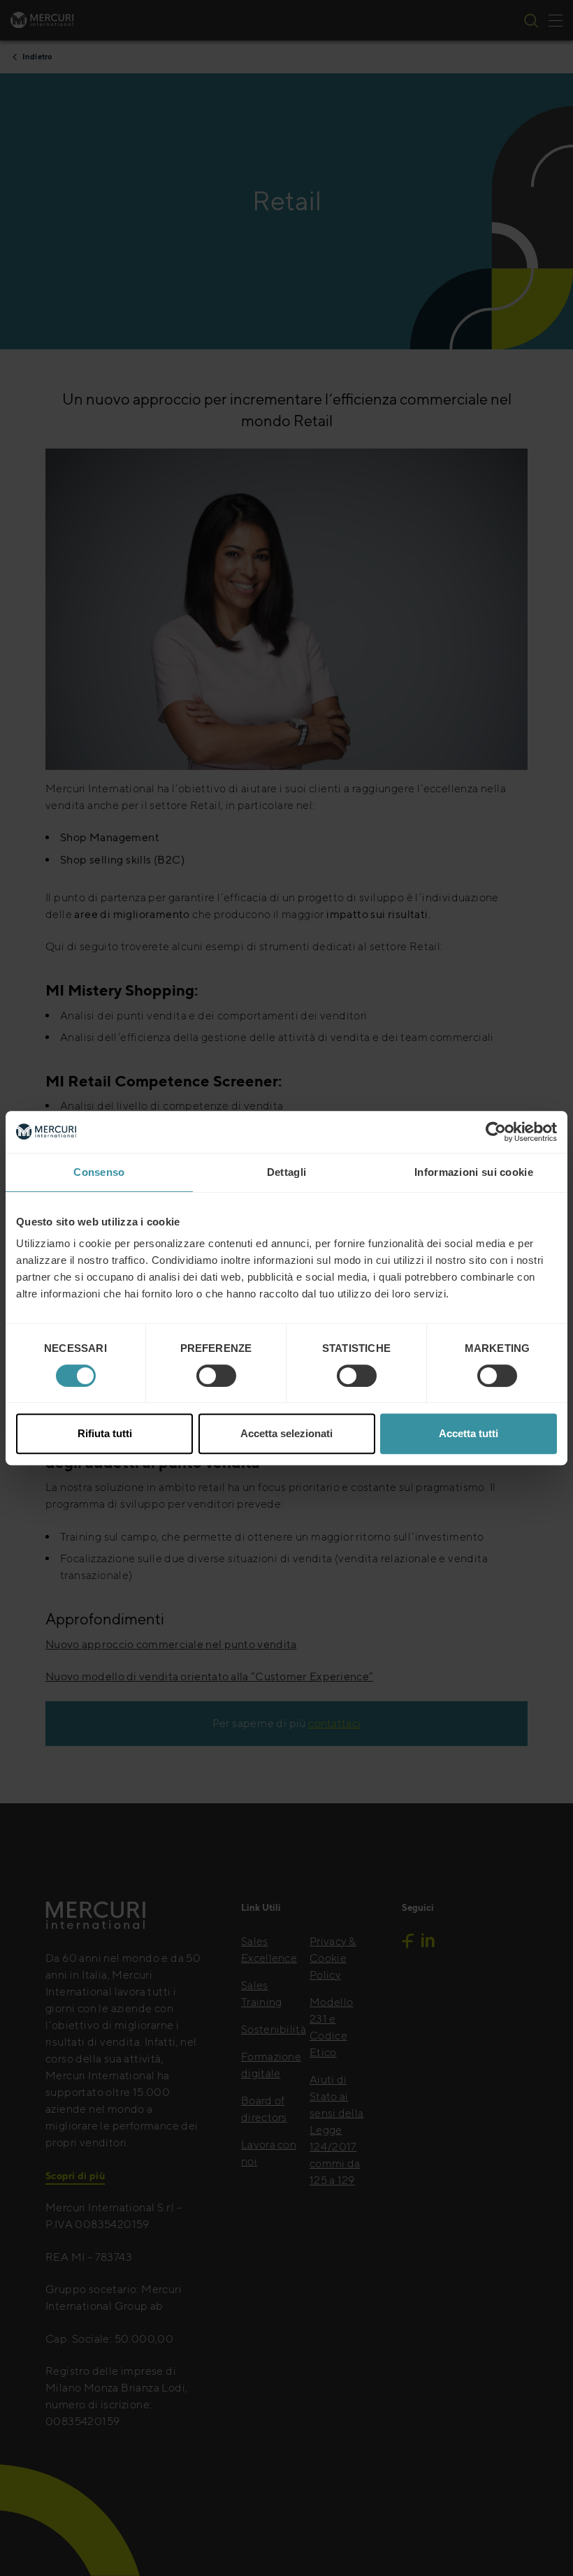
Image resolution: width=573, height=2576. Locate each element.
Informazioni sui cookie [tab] (474, 1172)
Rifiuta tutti (105, 1433)
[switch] (216, 1376)
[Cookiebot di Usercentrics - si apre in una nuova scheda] (496, 1132)
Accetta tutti (469, 1433)
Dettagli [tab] (286, 1172)
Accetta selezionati (286, 1433)
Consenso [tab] (99, 1172)
